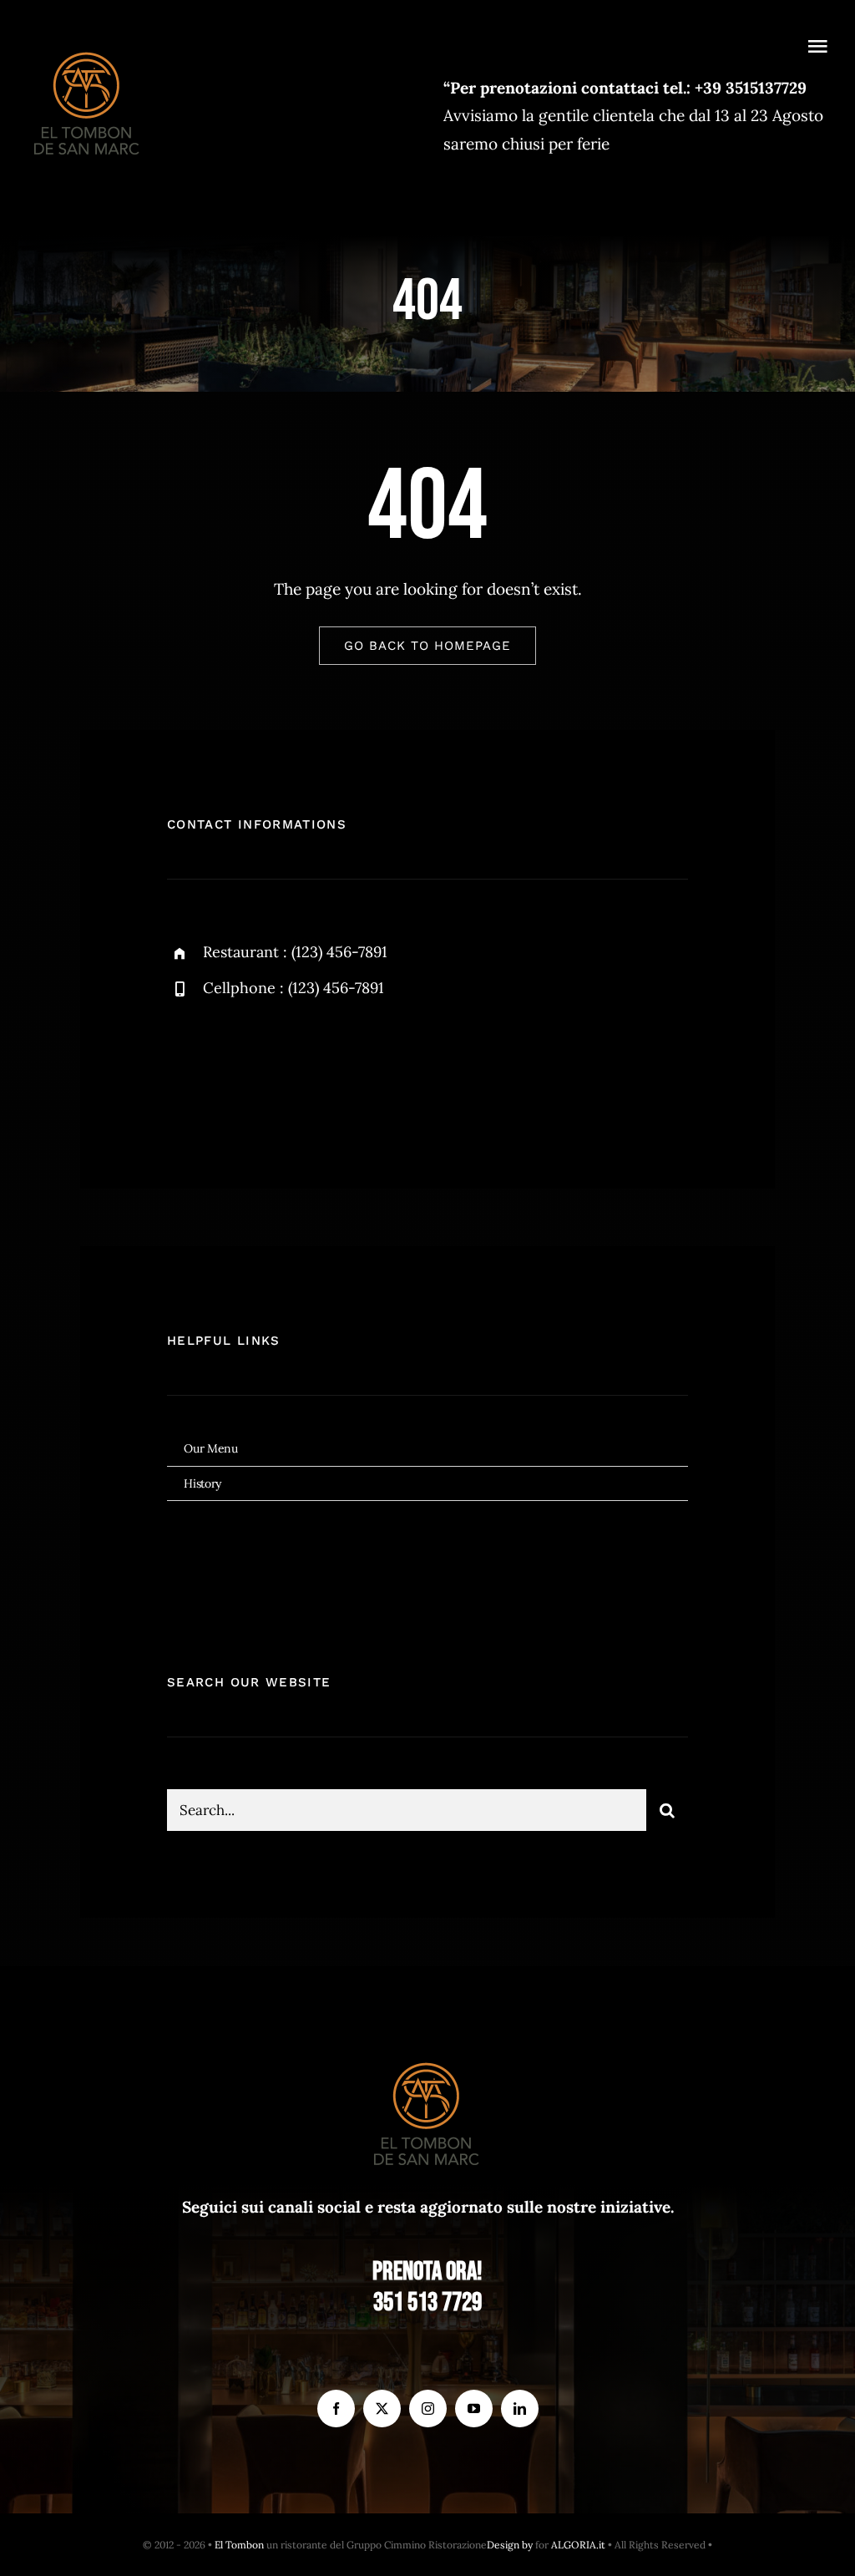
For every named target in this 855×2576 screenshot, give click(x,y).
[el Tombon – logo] (88, 48)
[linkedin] (520, 2409)
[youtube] (474, 2409)
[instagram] (278, 1067)
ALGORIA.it (578, 2545)
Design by (510, 2545)
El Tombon (239, 2545)
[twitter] (232, 1067)
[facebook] (186, 1067)
